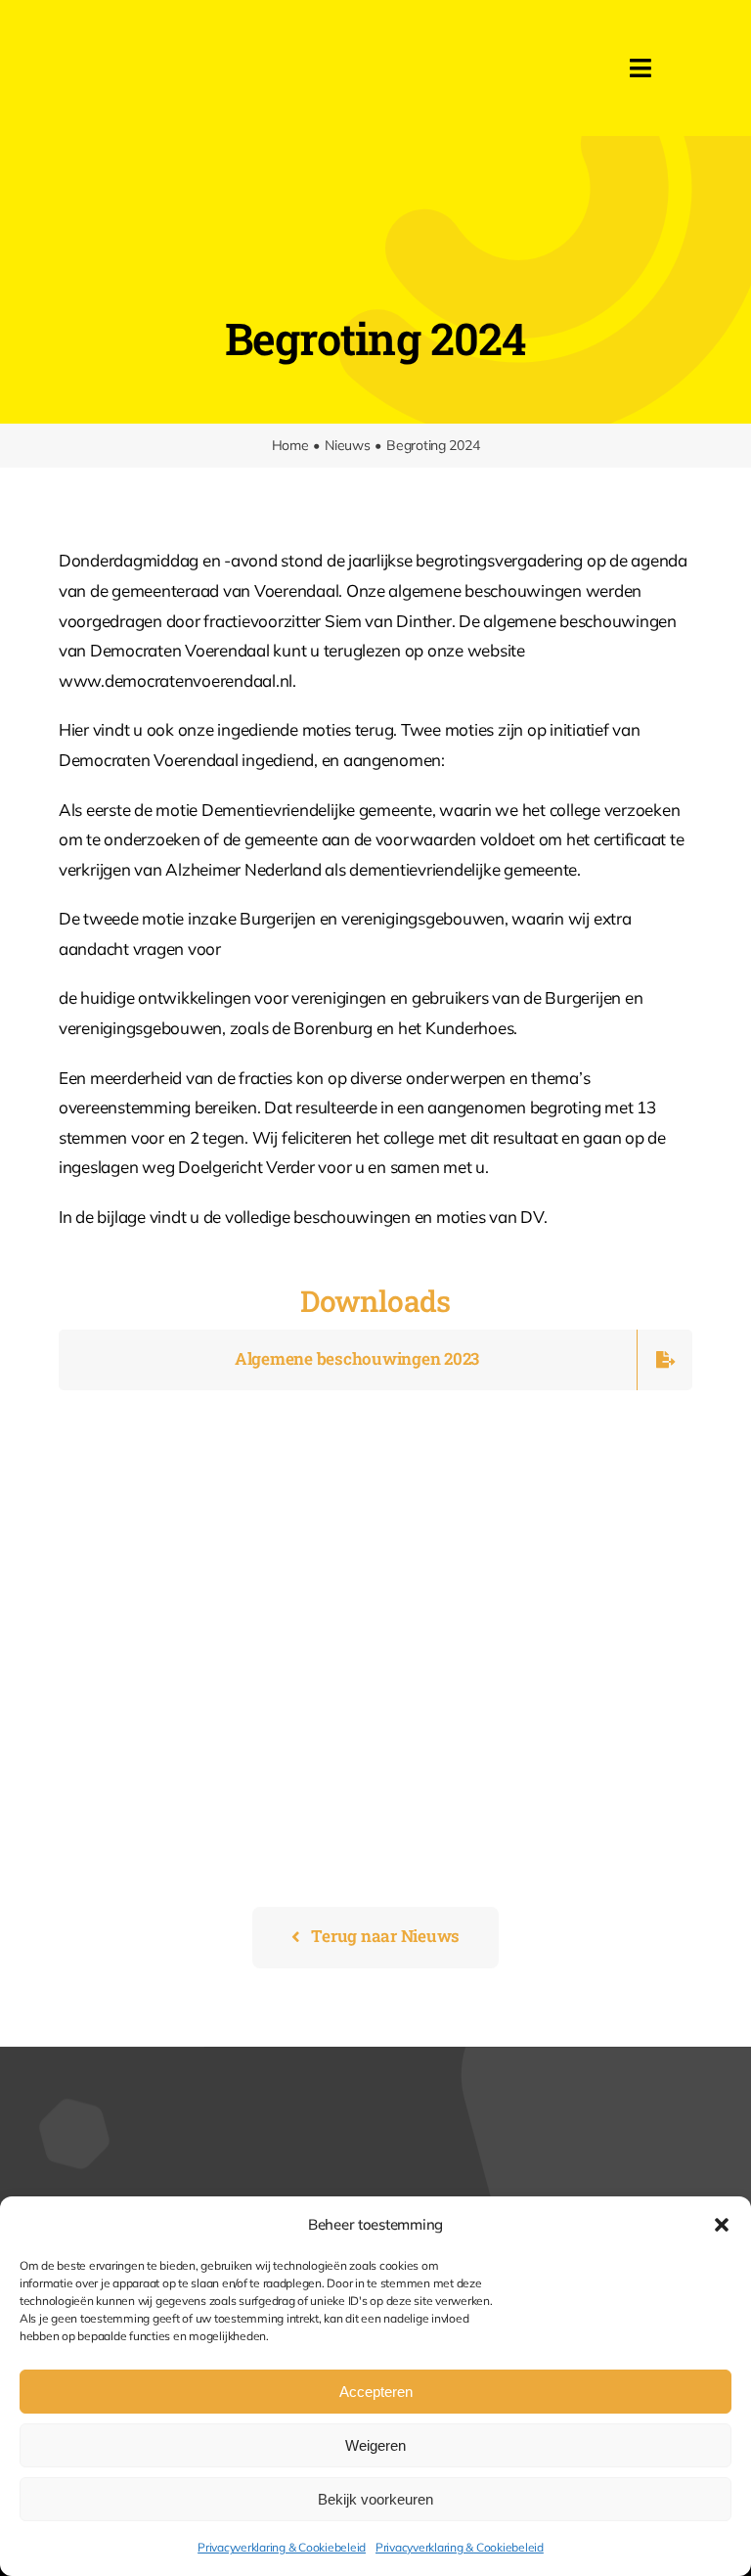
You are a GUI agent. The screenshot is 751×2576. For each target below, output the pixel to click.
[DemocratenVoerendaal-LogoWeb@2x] (242, 38)
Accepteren (376, 2392)
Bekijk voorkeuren (375, 2499)
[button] (722, 2225)
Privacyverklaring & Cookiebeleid (282, 2547)
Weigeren (375, 2445)
